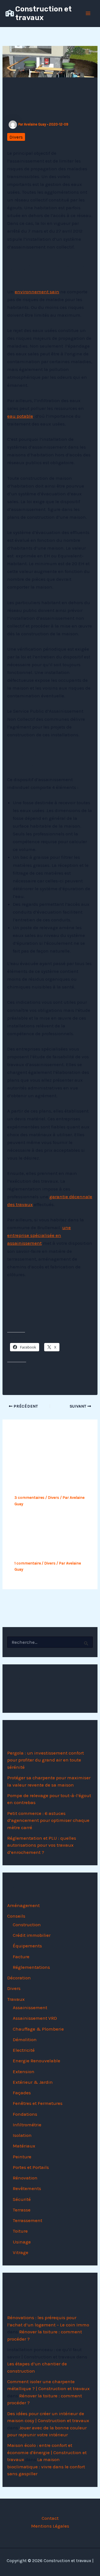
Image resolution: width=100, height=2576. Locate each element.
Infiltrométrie (27, 2125)
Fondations (25, 2114)
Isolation (22, 2135)
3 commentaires (29, 1498)
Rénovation (25, 2178)
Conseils (16, 1916)
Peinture (22, 2157)
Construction (27, 1925)
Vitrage (21, 2252)
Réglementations (31, 1967)
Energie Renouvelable (37, 2061)
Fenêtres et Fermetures (38, 2103)
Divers (16, 137)
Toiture (20, 2231)
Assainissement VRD (35, 2018)
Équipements (27, 1946)
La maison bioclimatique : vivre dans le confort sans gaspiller (46, 2466)
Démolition (25, 2039)
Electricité (24, 2050)
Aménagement (23, 1905)
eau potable (20, 416)
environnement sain (37, 292)
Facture (21, 1957)
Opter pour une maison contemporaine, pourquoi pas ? (48, 1479)
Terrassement (27, 2220)
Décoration (19, 1978)
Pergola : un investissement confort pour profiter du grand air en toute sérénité (46, 1760)
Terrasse (22, 2210)
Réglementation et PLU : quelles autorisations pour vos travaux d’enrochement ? (42, 1845)
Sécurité (22, 2199)
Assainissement (30, 2007)
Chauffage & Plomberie (38, 2029)
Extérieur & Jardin (33, 2082)
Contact (50, 2518)
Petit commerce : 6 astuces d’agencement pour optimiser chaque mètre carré (48, 1820)
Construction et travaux (43, 13)
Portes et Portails (31, 2167)
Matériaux (24, 2146)
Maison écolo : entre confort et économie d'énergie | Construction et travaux (47, 2452)
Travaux (16, 1999)
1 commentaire (28, 1563)
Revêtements (27, 2188)
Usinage (22, 2242)
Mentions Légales (50, 2526)
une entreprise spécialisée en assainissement (39, 1235)
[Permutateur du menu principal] (88, 13)
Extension (24, 2071)
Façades (22, 2093)
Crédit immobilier (32, 1935)
